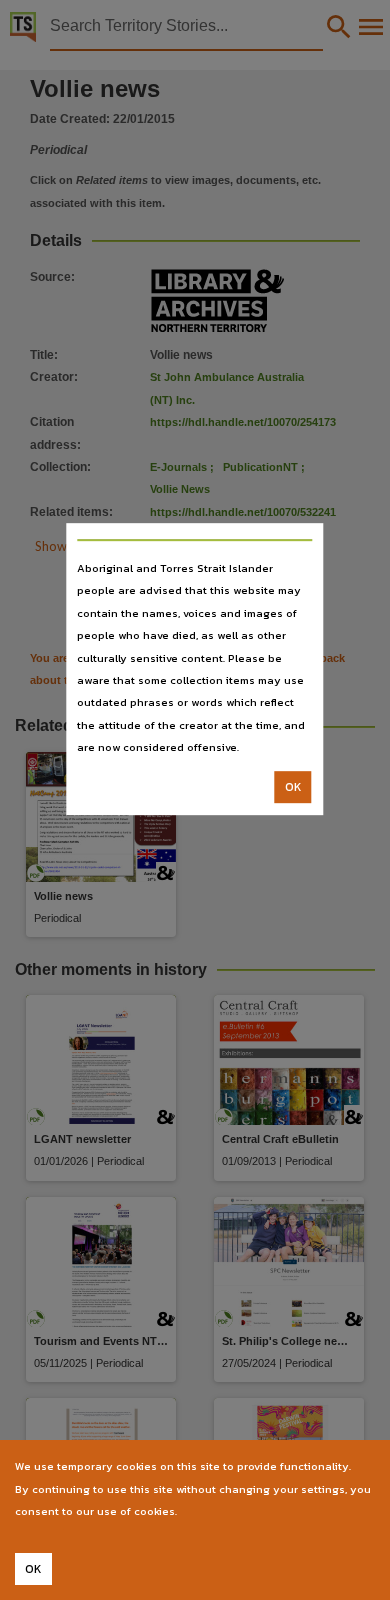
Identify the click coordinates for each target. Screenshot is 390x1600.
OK (293, 787)
